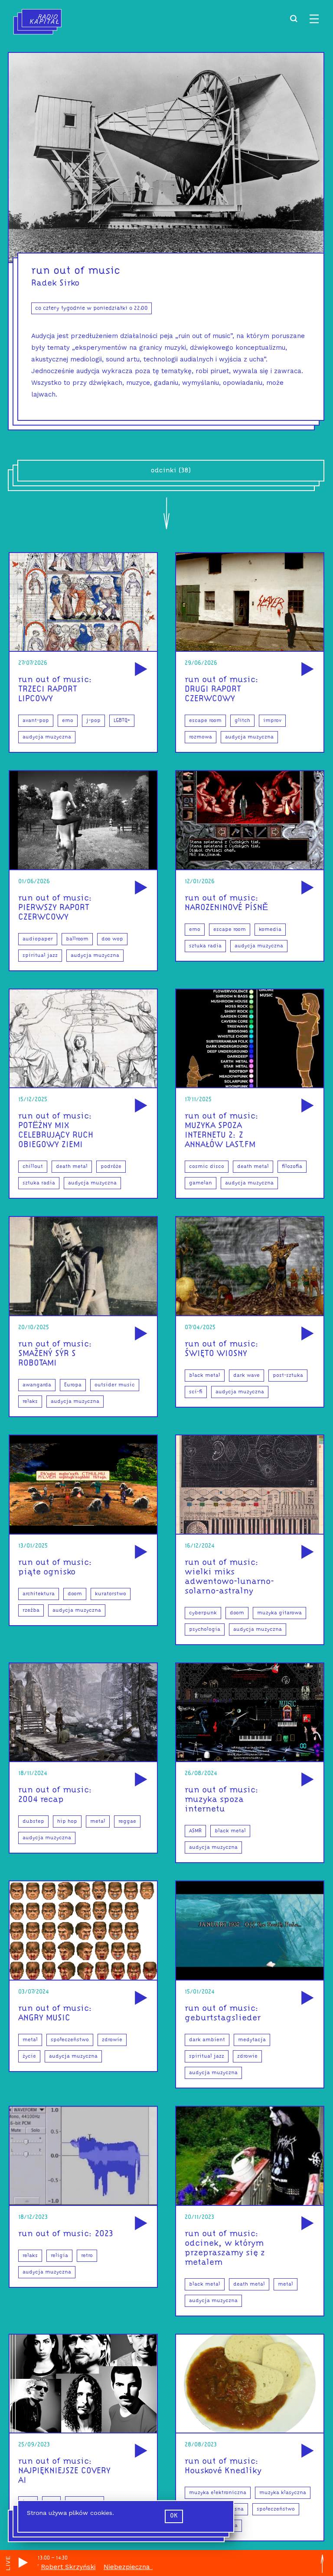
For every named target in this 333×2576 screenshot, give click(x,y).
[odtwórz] (140, 670)
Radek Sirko (55, 283)
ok (174, 2516)
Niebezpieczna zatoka (94, 2567)
